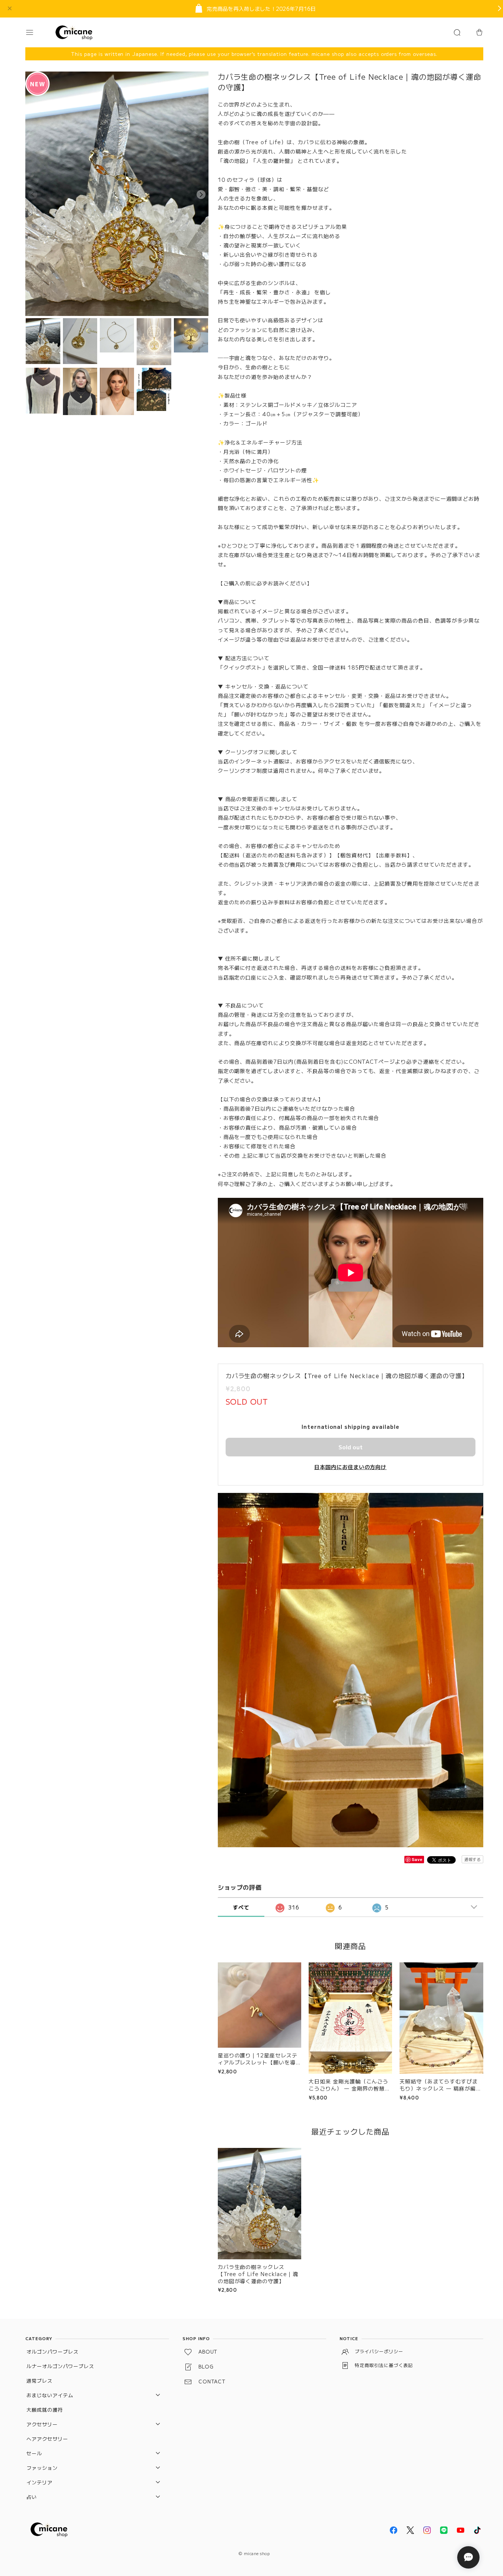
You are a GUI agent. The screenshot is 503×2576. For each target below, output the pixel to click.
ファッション (42, 2468)
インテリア (39, 2482)
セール (34, 2453)
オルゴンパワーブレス (52, 2352)
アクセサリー (42, 2424)
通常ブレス (39, 2381)
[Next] (201, 194)
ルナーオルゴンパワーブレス (60, 2366)
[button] (36, 32)
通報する (472, 1859)
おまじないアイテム (50, 2395)
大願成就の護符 (45, 2410)
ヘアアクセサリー (47, 2439)
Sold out (351, 1447)
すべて (241, 1907)
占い (32, 2497)
